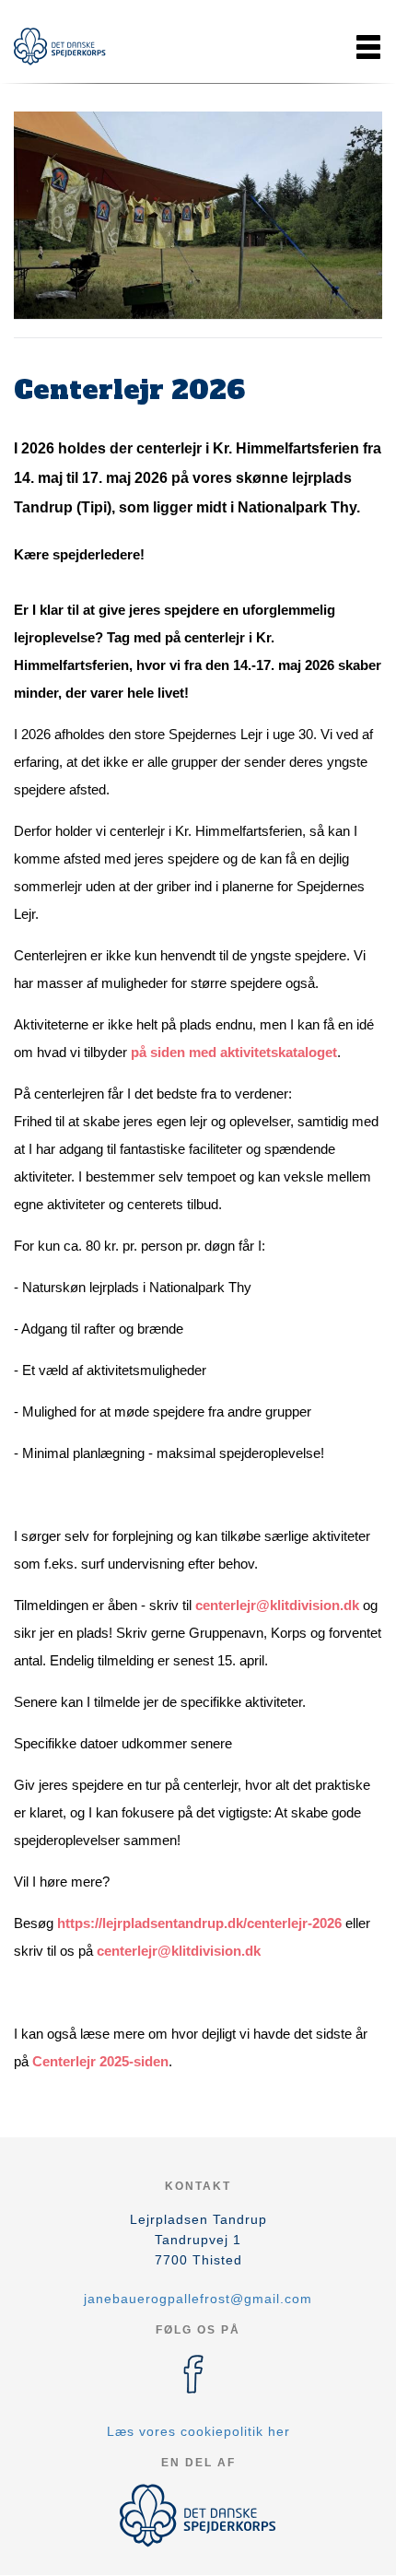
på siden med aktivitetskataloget (234, 1052)
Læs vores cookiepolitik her (198, 2431)
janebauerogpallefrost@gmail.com (198, 2299)
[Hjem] (60, 47)
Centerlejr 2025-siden (100, 2061)
